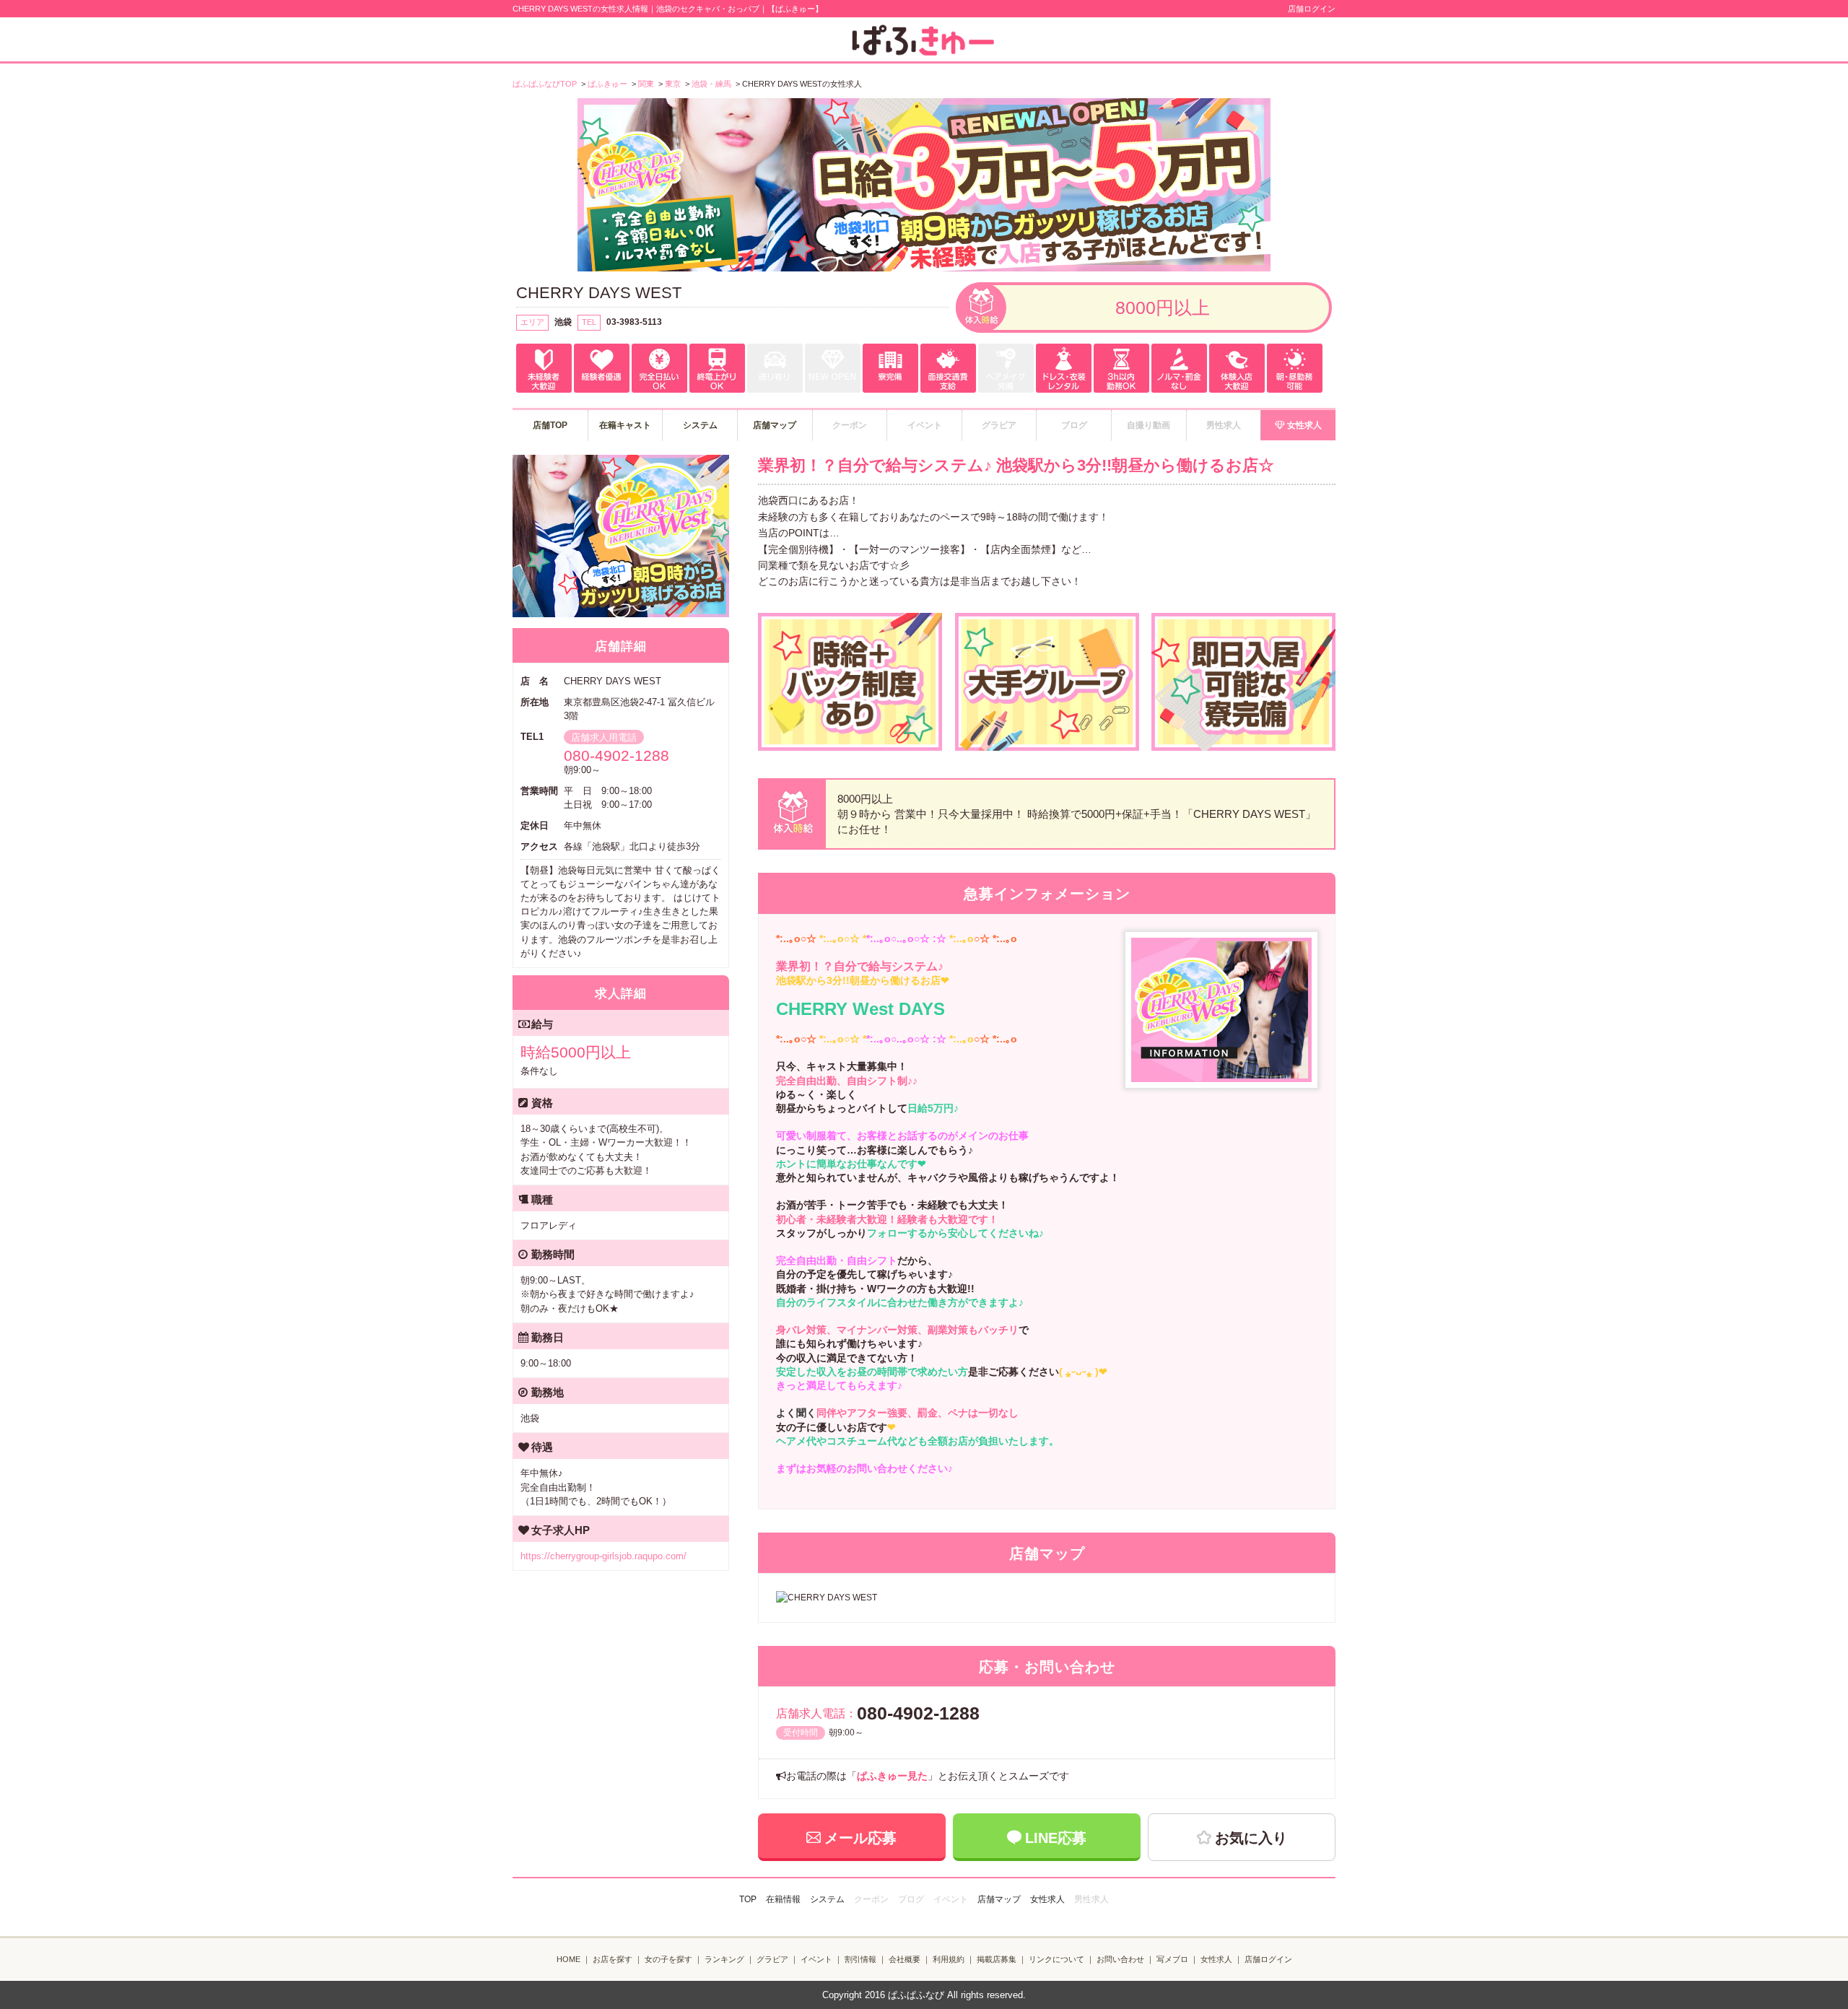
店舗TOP (550, 425)
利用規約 (949, 1959)
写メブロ (1172, 1959)
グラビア (772, 1959)
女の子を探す (668, 1959)
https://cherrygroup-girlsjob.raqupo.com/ (603, 1556)
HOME (568, 1959)
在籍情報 (783, 1899)
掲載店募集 (997, 1959)
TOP (748, 1899)
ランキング (724, 1959)
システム (700, 425)
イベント (816, 1959)
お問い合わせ (1120, 1959)
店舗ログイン (1312, 9)
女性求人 (1304, 425)
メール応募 (860, 1838)
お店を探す (613, 1959)
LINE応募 (1056, 1838)
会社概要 (905, 1959)
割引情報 (860, 1959)
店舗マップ (775, 425)
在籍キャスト (625, 425)
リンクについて (1056, 1959)
